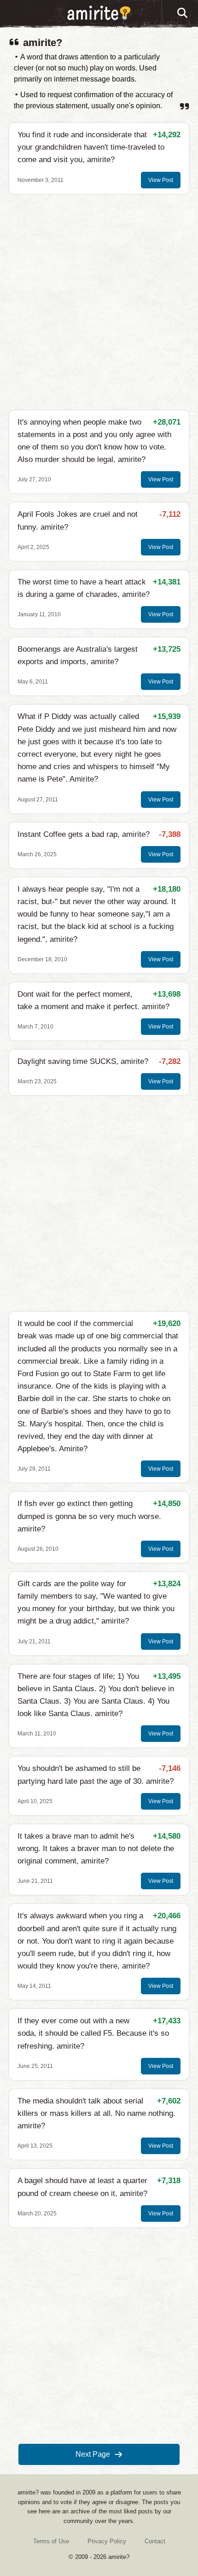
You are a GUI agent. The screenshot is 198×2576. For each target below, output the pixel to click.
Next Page (93, 2454)
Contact (155, 2541)
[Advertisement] (99, 302)
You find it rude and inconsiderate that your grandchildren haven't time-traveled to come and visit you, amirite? (91, 147)
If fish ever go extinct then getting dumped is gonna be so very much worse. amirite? (89, 1516)
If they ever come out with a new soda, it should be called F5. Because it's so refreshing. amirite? (93, 2033)
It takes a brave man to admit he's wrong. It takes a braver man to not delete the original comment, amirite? (96, 1849)
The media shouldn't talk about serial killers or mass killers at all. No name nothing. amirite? (96, 2113)
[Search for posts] (183, 13)
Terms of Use (51, 2541)
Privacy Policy (107, 2541)
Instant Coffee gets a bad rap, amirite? (84, 834)
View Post (161, 180)
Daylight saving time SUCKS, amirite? (83, 1061)
